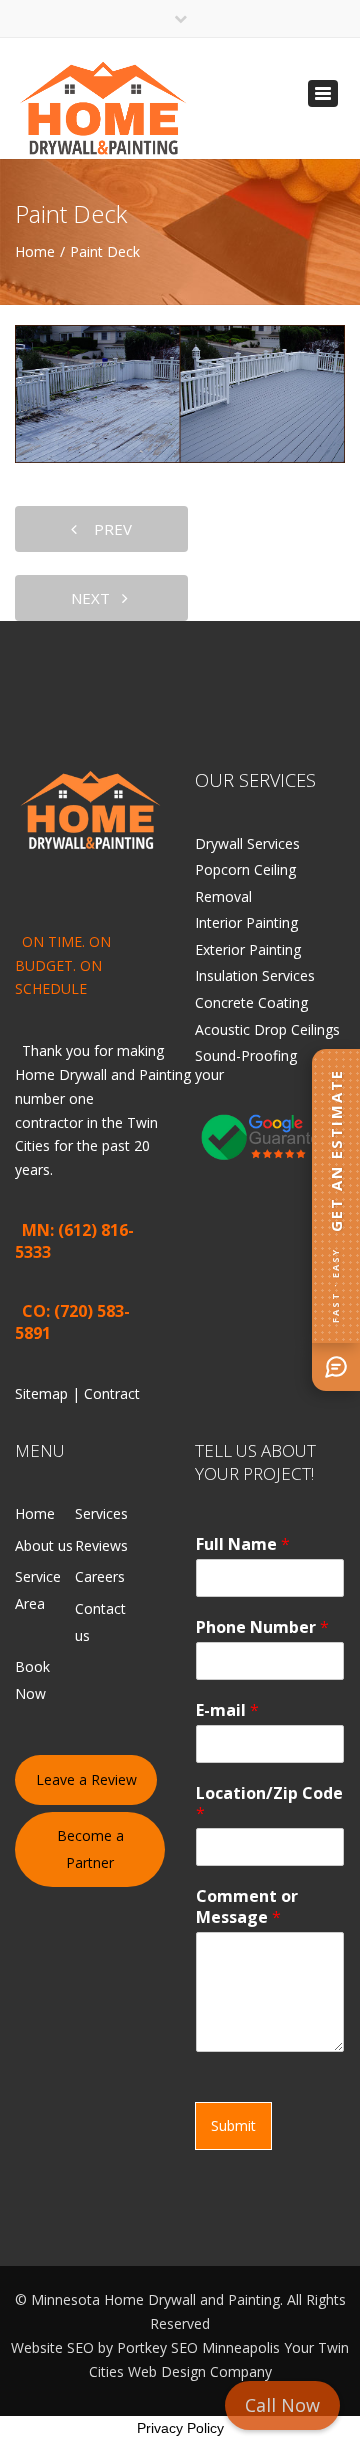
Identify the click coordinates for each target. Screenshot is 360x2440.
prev (107, 529)
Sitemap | (49, 1393)
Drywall (83, 1074)
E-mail (227, 1710)
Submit (233, 2125)
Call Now (282, 2405)
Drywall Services (247, 843)
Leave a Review (86, 1779)
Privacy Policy (180, 2428)
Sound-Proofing (246, 1055)
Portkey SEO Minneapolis (198, 2347)
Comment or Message (247, 1907)
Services (101, 1513)
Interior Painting (246, 922)
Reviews (101, 1545)
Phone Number (262, 1627)
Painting (165, 1074)
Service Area (38, 1590)
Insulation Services (255, 975)
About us (44, 1545)
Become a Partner (90, 1849)
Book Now (32, 1680)
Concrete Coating (251, 1002)
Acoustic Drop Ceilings (267, 1029)
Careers (100, 1576)
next (96, 598)
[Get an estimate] (336, 1367)
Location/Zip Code (269, 1804)
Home (35, 251)
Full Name (243, 1544)
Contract (112, 1393)
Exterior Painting (248, 949)
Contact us (100, 1622)
